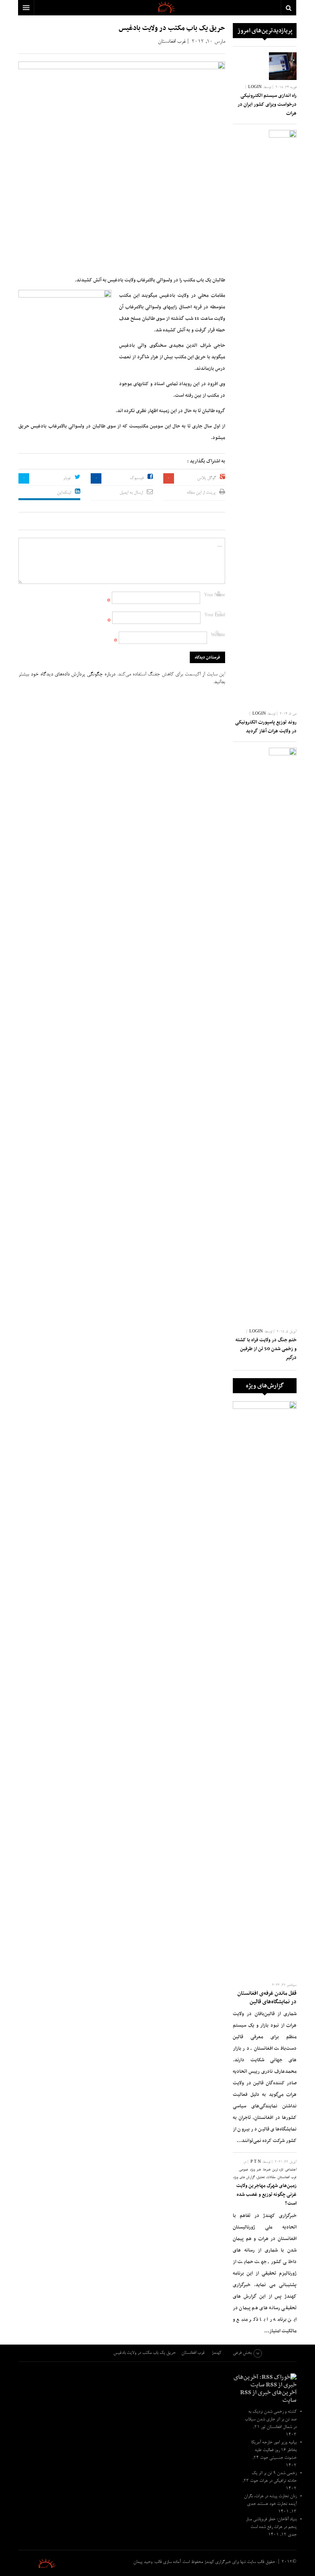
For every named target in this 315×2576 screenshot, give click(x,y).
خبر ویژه (256, 2170)
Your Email (215, 615)
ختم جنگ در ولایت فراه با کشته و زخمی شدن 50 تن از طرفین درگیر (266, 1349)
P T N (256, 2162)
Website (218, 635)
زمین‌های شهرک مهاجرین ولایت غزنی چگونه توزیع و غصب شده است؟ (266, 2195)
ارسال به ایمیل (131, 493)
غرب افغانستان (172, 42)
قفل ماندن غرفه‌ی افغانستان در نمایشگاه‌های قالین (267, 1998)
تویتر (67, 478)
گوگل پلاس (206, 478)
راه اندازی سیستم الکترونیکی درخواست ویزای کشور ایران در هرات (267, 105)
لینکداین (64, 493)
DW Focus (157, 8)
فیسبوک (137, 478)
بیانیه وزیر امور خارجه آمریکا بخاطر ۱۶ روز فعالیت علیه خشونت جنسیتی (274, 2450)
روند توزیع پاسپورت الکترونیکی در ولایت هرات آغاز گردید (266, 727)
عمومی (244, 2170)
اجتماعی (291, 2170)
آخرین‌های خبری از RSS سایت (268, 2396)
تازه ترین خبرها (273, 2170)
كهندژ (38, 2563)
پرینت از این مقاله (201, 493)
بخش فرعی (242, 2353)
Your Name (215, 595)
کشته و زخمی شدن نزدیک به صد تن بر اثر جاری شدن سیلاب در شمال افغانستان (271, 2420)
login (255, 87)
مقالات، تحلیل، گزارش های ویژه (254, 2178)
